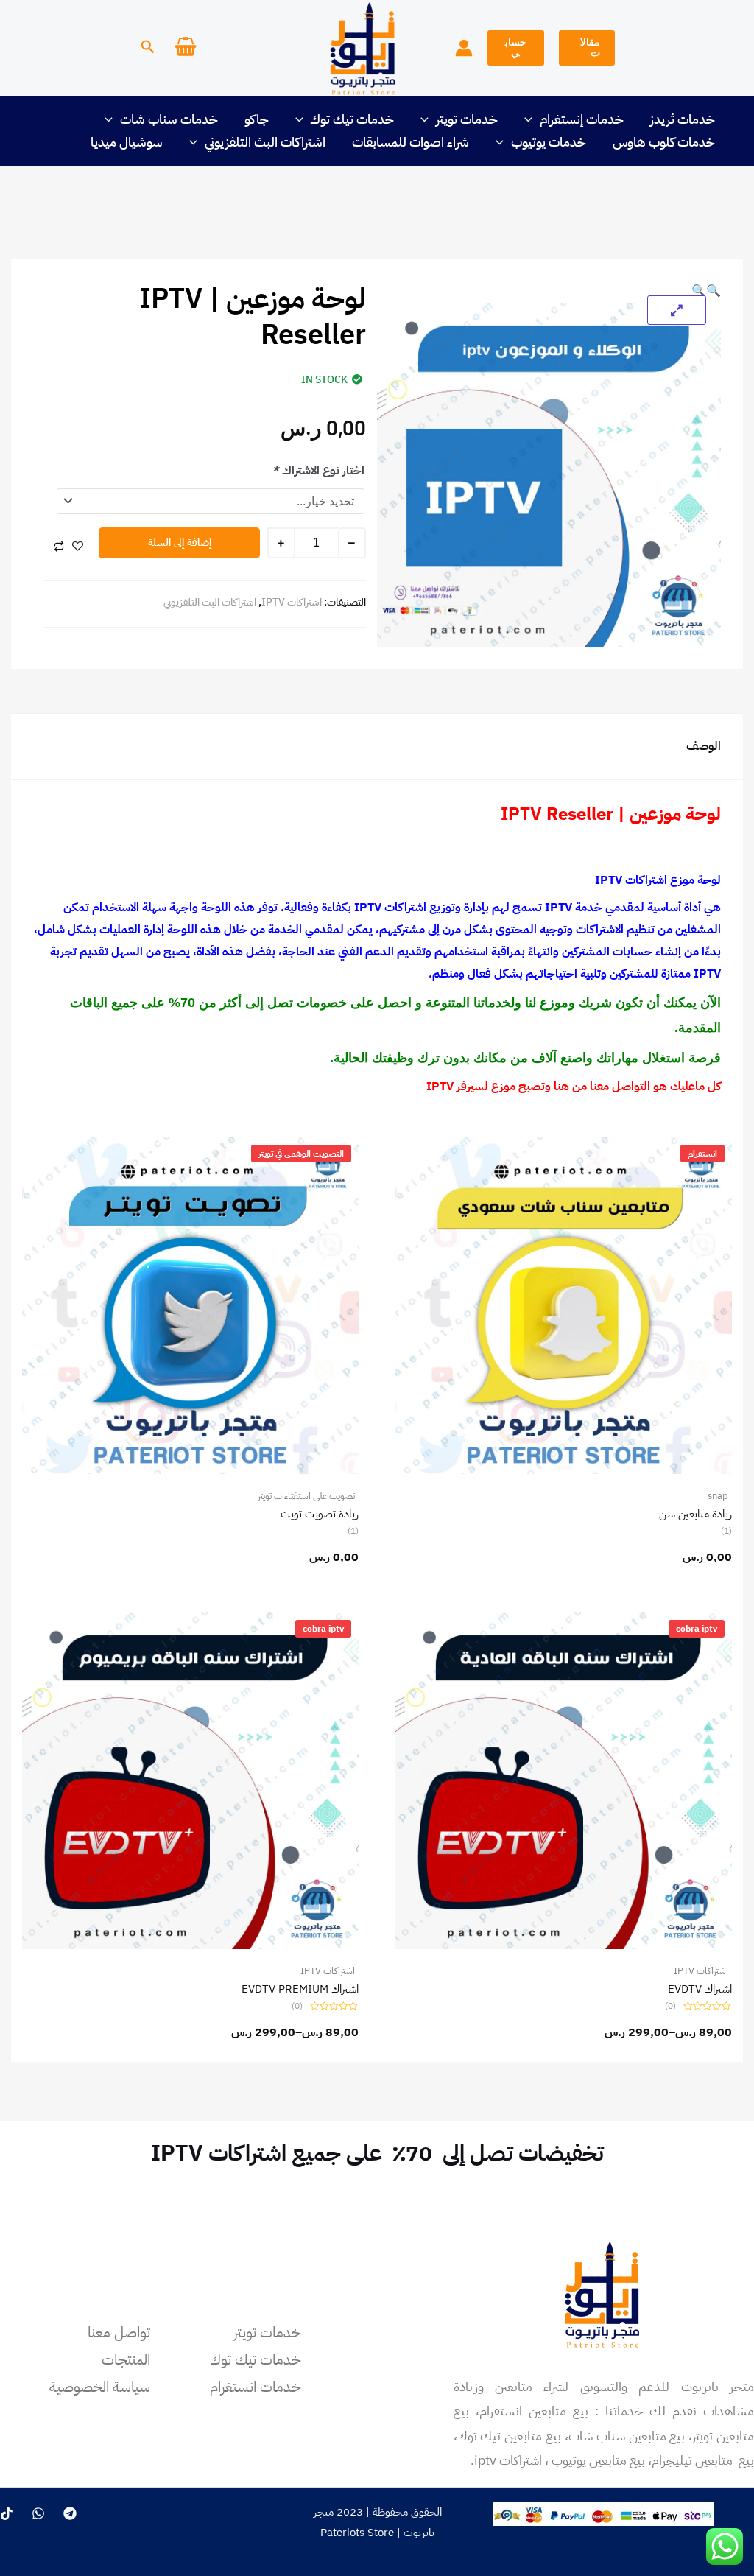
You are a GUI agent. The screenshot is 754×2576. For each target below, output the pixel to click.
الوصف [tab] (704, 746)
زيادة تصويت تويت (320, 1514)
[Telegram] (70, 2513)
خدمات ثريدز (683, 119)
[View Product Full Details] (564, 1305)
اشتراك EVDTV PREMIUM (300, 1989)
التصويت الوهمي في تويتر (301, 1154)
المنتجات (126, 2359)
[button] (587, 48)
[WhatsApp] (38, 2513)
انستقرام (702, 1154)
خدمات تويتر (467, 119)
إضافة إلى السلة (180, 543)
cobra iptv (697, 1629)
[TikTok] (7, 2513)
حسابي (516, 48)
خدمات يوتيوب (549, 142)
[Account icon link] (464, 48)
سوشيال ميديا (127, 142)
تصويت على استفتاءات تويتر (306, 1496)
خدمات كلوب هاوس (664, 142)
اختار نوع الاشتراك (318, 471)
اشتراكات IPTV (292, 602)
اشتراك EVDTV (700, 1989)
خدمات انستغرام (256, 2387)
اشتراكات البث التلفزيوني (265, 142)
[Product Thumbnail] (677, 310)
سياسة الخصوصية (100, 2387)
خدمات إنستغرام (582, 119)
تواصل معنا (119, 2332)
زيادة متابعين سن (695, 1514)
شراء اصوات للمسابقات (411, 142)
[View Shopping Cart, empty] (186, 48)
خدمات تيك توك (352, 119)
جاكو (257, 119)
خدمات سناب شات (169, 119)
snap (718, 1496)
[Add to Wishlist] (78, 546)
